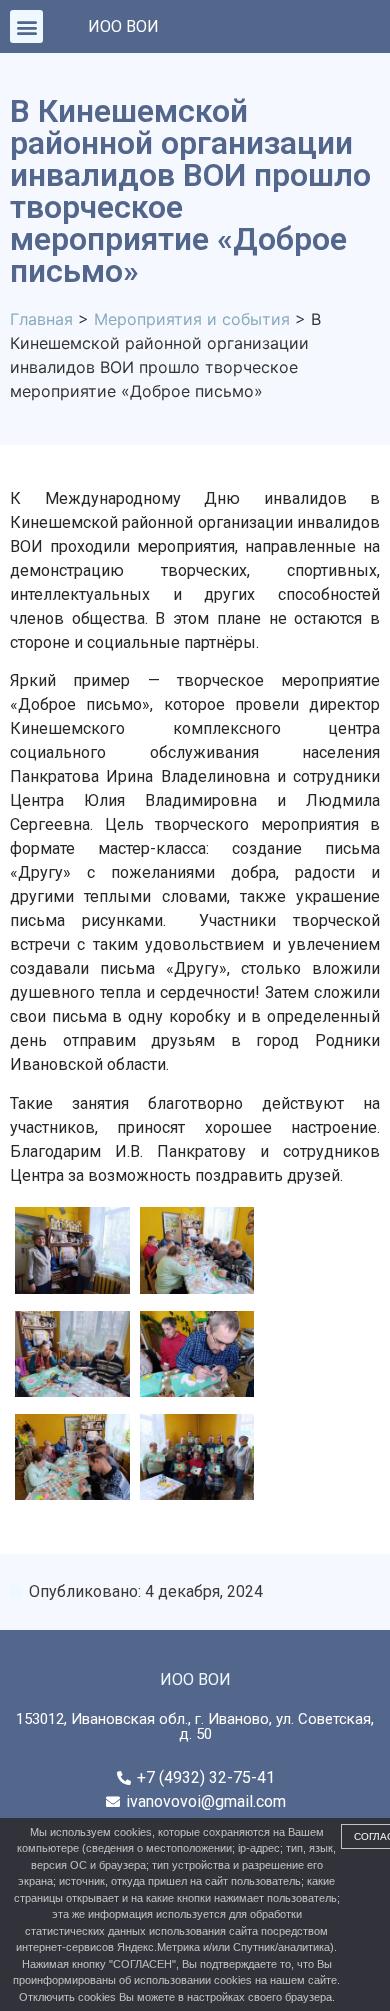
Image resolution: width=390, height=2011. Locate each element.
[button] (26, 26)
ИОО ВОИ (123, 26)
